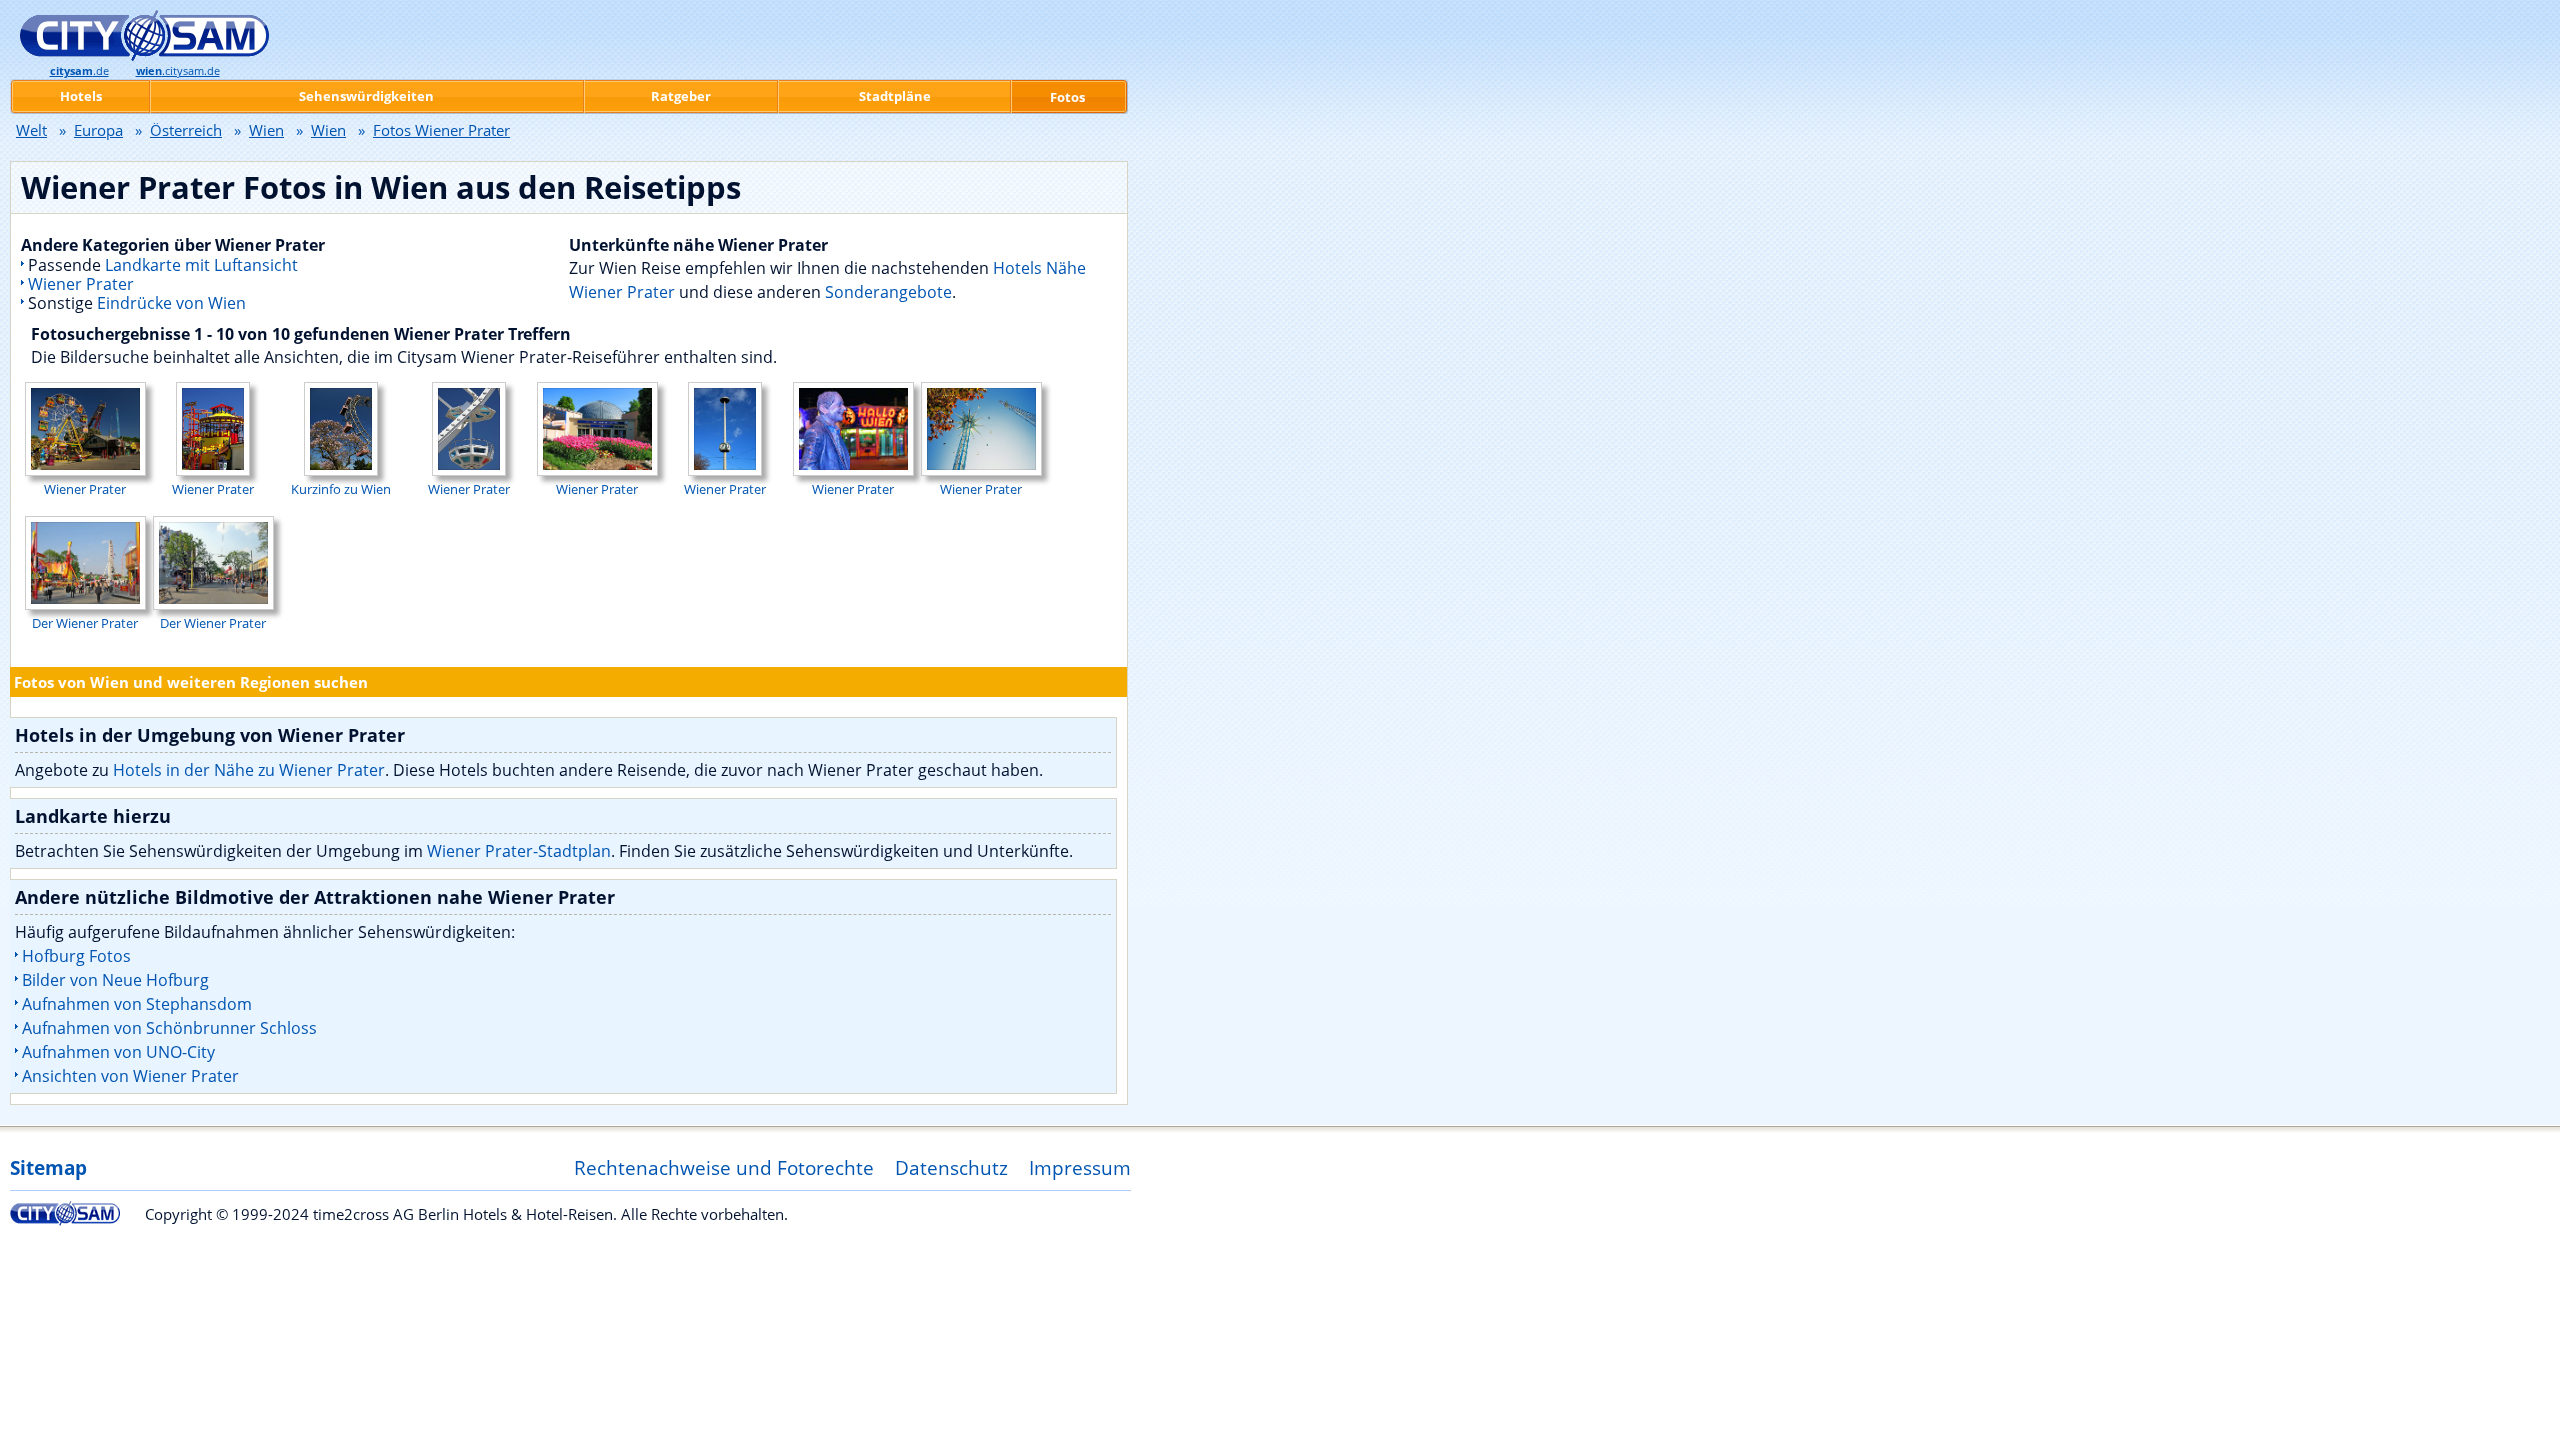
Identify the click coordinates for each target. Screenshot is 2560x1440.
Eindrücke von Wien (171, 303)
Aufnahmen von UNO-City (118, 1052)
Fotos (1067, 97)
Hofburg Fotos (76, 956)
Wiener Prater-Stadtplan (519, 851)
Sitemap (48, 1167)
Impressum (1080, 1167)
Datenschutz (951, 1167)
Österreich (186, 130)
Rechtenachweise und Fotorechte (724, 1167)
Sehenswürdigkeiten (366, 96)
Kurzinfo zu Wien (341, 489)
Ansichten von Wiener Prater (130, 1076)
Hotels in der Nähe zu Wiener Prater (249, 770)
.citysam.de (178, 71)
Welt (31, 130)
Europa (98, 130)
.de (79, 71)
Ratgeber (681, 96)
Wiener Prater (81, 284)
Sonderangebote (888, 292)
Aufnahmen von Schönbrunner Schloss (169, 1028)
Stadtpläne (895, 96)
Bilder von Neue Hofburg (115, 980)
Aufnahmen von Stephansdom (137, 1004)
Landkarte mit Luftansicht (201, 265)
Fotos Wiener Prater (441, 130)
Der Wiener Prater (85, 623)
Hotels (81, 96)
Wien (266, 130)
